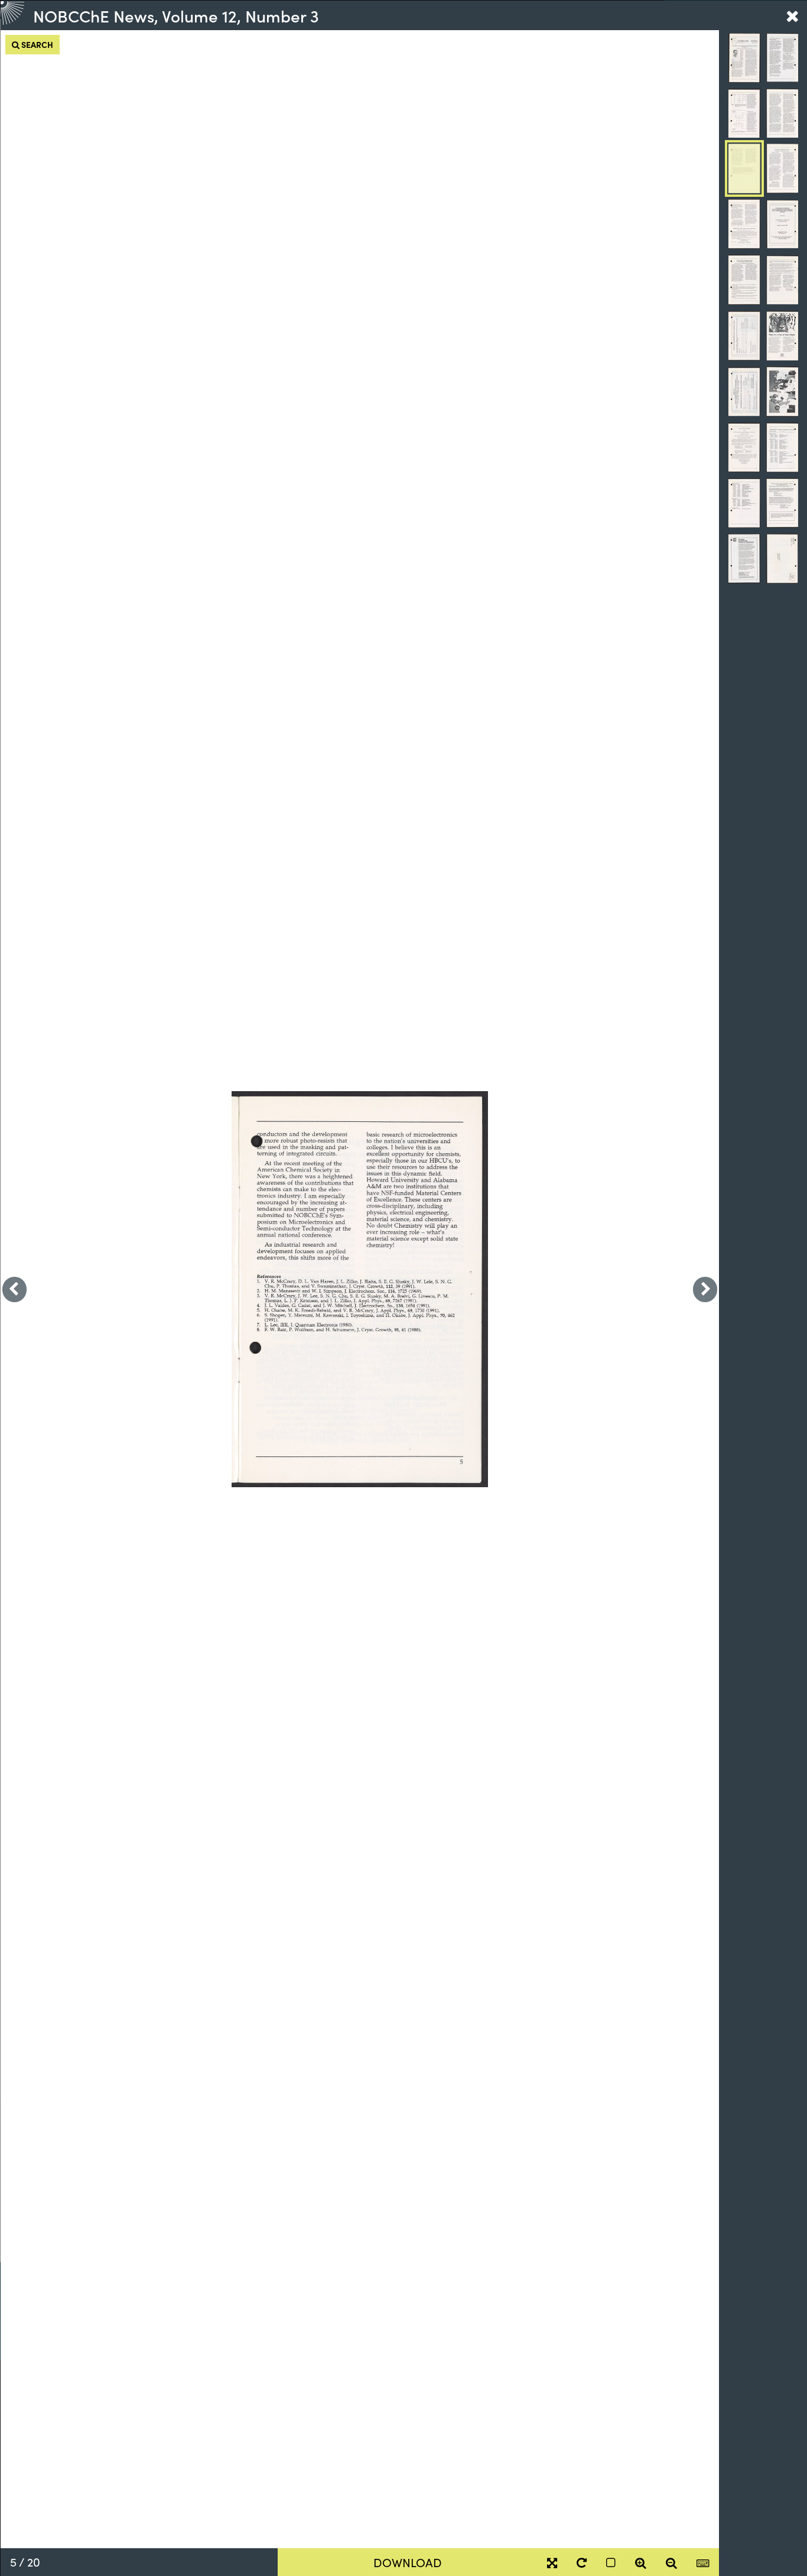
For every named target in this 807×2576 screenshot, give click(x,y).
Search (36, 44)
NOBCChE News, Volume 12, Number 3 (176, 15)
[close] (792, 15)
